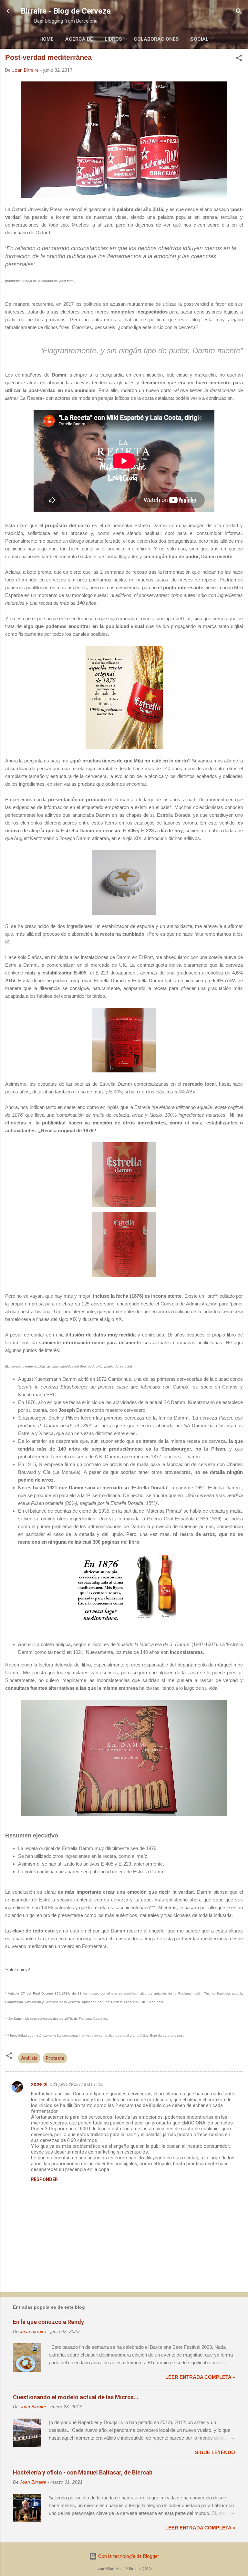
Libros (113, 39)
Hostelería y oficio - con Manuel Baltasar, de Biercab (83, 2472)
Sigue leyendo (215, 2452)
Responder (44, 2179)
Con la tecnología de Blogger (128, 2556)
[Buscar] (239, 12)
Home (46, 39)
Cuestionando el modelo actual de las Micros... (76, 2397)
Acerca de (79, 39)
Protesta (55, 2058)
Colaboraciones (156, 39)
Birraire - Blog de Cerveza (66, 11)
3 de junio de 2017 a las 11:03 (77, 2084)
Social (200, 39)
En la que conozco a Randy (48, 2322)
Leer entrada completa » (200, 2377)
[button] (239, 58)
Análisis (29, 2058)
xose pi (39, 2084)
